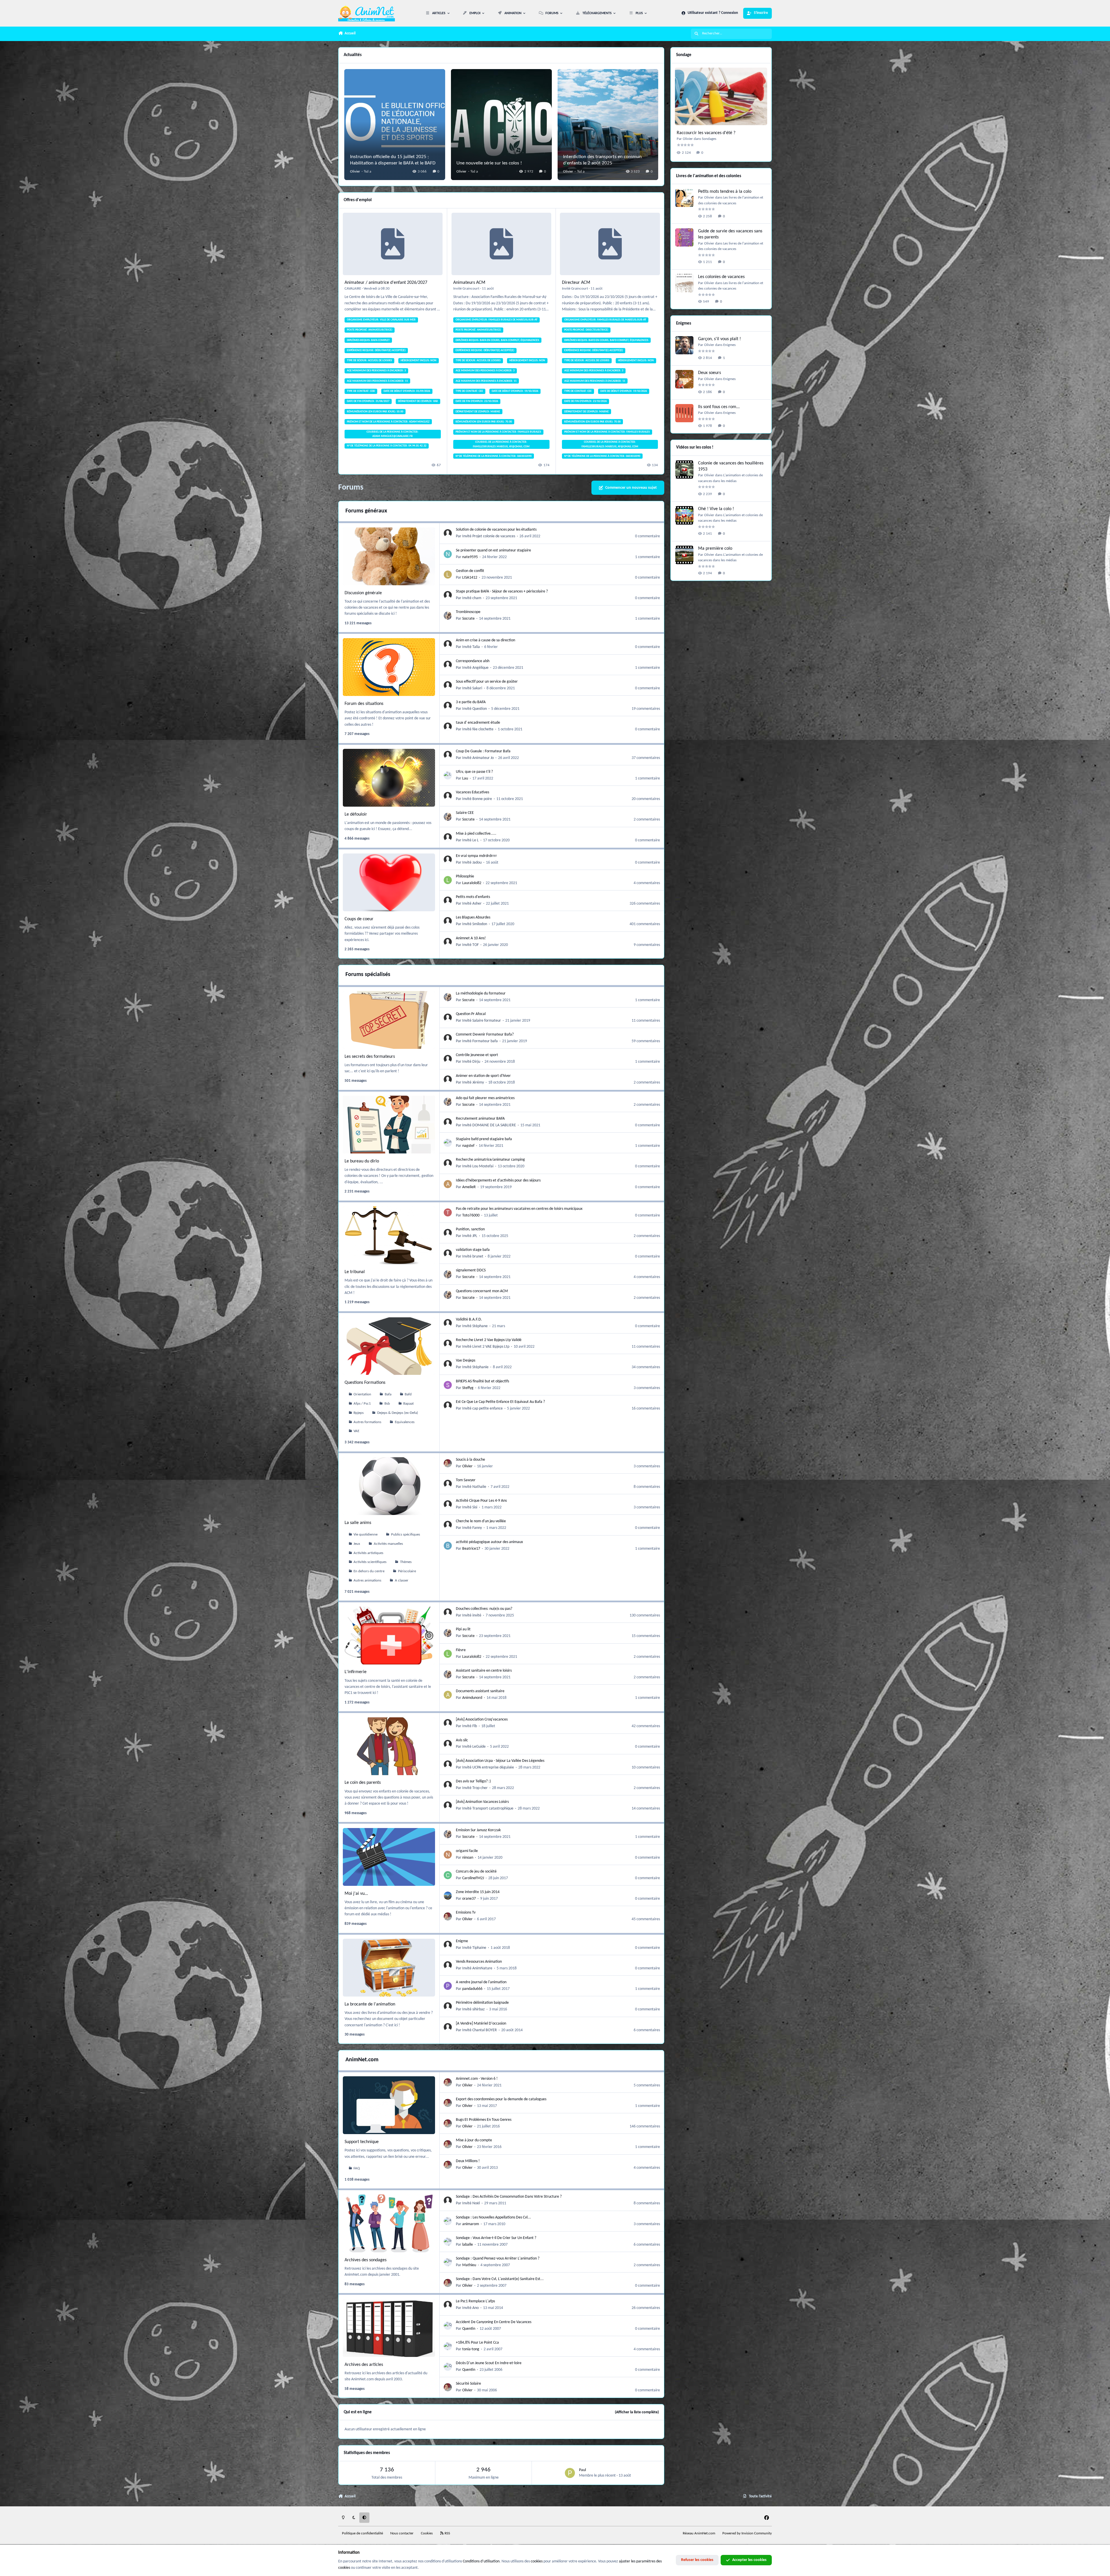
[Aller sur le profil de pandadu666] (448, 1986)
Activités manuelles (388, 1544)
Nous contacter (402, 2534)
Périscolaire (407, 1571)
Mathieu (469, 2265)
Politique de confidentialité (362, 2534)
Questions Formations (365, 1383)
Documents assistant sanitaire (480, 1691)
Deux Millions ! (468, 2161)
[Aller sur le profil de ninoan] (448, 1855)
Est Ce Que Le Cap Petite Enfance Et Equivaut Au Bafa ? (500, 1402)
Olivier (355, 172)
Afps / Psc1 (362, 1404)
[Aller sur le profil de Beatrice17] (448, 1546)
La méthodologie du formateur (481, 993)
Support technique (362, 2142)
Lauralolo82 (472, 883)
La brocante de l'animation (370, 2004)
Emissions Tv (466, 1913)
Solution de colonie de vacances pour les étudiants (496, 530)
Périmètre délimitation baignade (482, 2003)
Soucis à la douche (470, 1460)
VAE (356, 1431)
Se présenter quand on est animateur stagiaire (493, 550)
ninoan (468, 1858)
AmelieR (469, 1187)
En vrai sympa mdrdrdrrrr (476, 856)
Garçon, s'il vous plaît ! (719, 339)
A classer (402, 1581)
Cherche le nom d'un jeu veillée (481, 1521)
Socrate (468, 619)
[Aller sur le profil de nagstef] (448, 1143)
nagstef (468, 1146)
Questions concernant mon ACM (482, 1291)
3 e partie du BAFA (471, 702)
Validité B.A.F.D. (469, 1320)
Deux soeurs (710, 373)
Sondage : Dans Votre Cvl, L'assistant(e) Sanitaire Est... (500, 2279)
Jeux (357, 1544)
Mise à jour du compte (474, 2140)
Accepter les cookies (749, 2560)
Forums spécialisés (368, 975)
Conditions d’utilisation (481, 2561)
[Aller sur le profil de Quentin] (448, 2326)
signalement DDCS (471, 1270)
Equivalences (405, 1422)
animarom (471, 2224)
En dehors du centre (369, 1571)
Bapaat (408, 1404)
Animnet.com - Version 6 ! (477, 2079)
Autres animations (367, 1581)
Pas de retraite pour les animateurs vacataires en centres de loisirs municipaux (519, 1209)
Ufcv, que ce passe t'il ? (474, 772)
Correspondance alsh (473, 661)
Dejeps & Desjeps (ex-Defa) (398, 1413)
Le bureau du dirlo (362, 1161)
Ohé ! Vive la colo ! (716, 509)
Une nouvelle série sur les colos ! (489, 163)
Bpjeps (359, 1413)
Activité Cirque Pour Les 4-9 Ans (481, 1501)
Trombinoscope (468, 612)
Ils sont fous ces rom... (719, 407)
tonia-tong (471, 2349)
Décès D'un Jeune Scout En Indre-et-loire (489, 2363)
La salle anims (358, 1523)
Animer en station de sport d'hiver (483, 1076)
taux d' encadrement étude (478, 723)
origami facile (467, 1851)
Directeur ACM (576, 283)
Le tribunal (355, 1272)
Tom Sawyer (466, 1480)
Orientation (362, 1395)
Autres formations (367, 1422)
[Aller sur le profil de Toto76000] (448, 1212)
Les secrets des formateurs (370, 1057)
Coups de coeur (359, 919)
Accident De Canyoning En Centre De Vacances (494, 2322)
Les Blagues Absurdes (473, 917)
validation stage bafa (473, 1250)
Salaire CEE (465, 813)
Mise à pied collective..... (476, 834)
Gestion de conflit (470, 571)
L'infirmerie (356, 1672)
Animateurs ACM (469, 283)
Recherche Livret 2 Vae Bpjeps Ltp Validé (489, 1340)
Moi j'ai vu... (356, 1894)
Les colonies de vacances (721, 277)
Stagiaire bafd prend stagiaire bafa (484, 1139)
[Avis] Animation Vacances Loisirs (482, 1802)
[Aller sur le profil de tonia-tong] (448, 2346)
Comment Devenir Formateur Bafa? (485, 1035)
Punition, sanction (470, 1229)
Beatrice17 (471, 1549)
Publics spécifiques (406, 1535)
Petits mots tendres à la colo (725, 192)
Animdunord (472, 1698)
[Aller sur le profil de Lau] (448, 775)
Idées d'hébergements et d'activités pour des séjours (498, 1180)
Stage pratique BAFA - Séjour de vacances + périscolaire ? (502, 591)
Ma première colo (715, 549)
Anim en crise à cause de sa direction (485, 640)
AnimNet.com (362, 2060)
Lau (465, 778)
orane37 (469, 1899)
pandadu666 (472, 1989)
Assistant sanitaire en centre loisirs (484, 1671)
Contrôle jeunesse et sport (477, 1055)
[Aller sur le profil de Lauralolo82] (448, 880)
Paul (582, 2470)
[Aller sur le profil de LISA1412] (448, 575)
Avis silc (462, 1740)
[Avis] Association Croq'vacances (482, 1720)
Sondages (709, 139)
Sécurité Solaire (468, 2384)
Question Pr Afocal (471, 1014)
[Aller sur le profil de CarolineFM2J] (448, 1875)
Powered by (747, 2534)
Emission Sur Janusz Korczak (478, 1830)
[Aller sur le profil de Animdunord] (448, 1695)
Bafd (408, 1395)
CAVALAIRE (353, 289)
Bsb (387, 1404)
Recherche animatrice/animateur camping (490, 1160)
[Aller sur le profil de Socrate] (448, 616)
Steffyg (468, 1388)
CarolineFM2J (473, 1878)
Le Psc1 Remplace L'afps (475, 2301)
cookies (537, 2561)
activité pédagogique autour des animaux (489, 1542)
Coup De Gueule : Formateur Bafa (483, 751)
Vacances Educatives (472, 792)
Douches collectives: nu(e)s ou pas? (484, 1609)
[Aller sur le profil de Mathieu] (448, 2262)
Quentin (469, 2329)
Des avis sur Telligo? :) (473, 1781)
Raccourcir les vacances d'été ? (706, 133)
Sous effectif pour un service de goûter (487, 682)
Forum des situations (364, 704)
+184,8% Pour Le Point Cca (477, 2343)
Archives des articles (364, 2365)
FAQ (357, 2168)
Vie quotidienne (366, 1535)
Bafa (388, 1395)
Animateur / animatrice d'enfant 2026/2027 (386, 283)
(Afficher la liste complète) (637, 2412)
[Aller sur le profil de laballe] (448, 2242)
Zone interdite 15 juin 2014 (478, 1892)
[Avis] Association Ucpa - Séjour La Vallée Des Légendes (500, 1761)
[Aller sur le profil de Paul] (570, 2473)
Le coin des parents (363, 1783)
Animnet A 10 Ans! (471, 938)
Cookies (427, 2534)
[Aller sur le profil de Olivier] (448, 1463)
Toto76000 (471, 1215)
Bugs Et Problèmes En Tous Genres (484, 2120)
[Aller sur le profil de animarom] (448, 2221)
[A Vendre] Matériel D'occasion (481, 2024)
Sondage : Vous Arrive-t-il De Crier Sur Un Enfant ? (496, 2238)
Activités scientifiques (370, 1562)
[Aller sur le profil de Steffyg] (448, 1385)
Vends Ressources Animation (479, 1962)
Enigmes (729, 345)
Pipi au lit (463, 1629)
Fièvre (461, 1650)
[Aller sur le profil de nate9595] (448, 554)
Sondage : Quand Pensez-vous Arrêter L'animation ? (498, 2259)
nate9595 (470, 557)
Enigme (462, 1941)
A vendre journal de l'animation (481, 1982)
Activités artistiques (368, 1553)
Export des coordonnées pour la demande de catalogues (501, 2099)
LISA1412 (470, 578)
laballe (468, 2245)
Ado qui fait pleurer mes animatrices (485, 1098)
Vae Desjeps (466, 1361)
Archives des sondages (366, 2260)
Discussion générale (363, 593)
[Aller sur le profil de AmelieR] (448, 1184)
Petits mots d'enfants (473, 897)
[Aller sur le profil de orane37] (448, 1896)
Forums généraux (366, 511)
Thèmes (406, 1562)
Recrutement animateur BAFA (480, 1119)
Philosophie (465, 876)
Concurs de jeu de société (476, 1872)
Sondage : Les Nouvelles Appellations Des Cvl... (493, 2217)
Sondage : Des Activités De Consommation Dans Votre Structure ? (509, 2197)
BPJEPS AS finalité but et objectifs (482, 1381)
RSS (447, 2534)
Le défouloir (356, 814)
